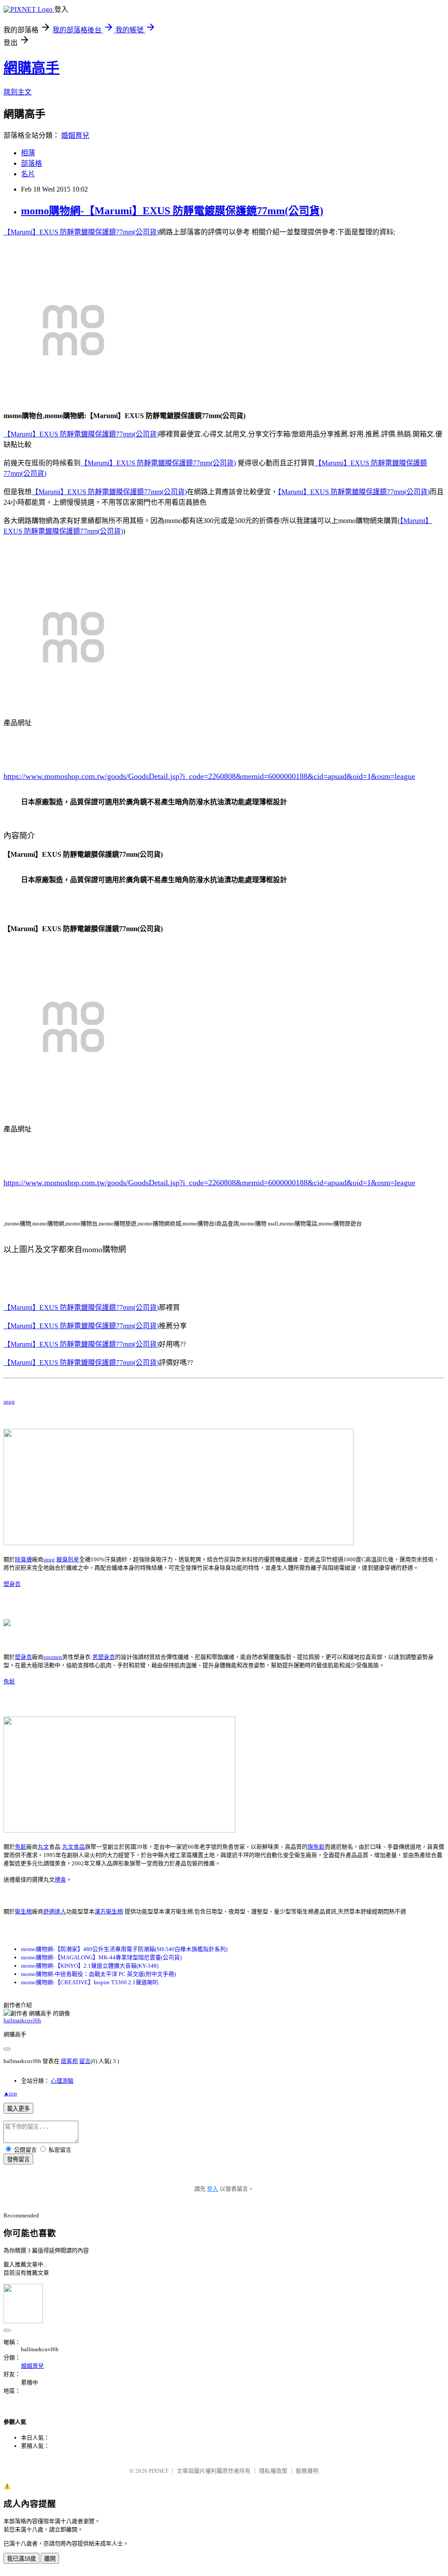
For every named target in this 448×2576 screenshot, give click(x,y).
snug (9, 1401)
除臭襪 (23, 1559)
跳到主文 (17, 92)
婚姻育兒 (75, 135)
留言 (85, 2061)
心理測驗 (62, 2081)
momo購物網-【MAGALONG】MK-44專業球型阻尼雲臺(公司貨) (101, 1957)
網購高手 (31, 68)
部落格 (31, 163)
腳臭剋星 (68, 1559)
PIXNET (159, 2471)
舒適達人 (55, 1911)
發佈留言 (18, 2159)
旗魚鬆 (316, 1847)
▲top (10, 2093)
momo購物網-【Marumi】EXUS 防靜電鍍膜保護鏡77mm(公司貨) (172, 211)
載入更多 (18, 2109)
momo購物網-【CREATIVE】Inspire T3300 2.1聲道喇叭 (90, 1982)
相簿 (28, 153)
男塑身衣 (104, 1657)
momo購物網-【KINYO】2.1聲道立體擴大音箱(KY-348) (90, 1966)
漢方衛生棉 (109, 1911)
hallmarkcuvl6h (22, 2020)
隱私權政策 (273, 2471)
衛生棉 (23, 1911)
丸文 (43, 1847)
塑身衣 (12, 1584)
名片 (28, 174)
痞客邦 (69, 2061)
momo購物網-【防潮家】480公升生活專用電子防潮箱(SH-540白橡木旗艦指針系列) (124, 1949)
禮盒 (60, 1880)
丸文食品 (73, 1847)
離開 (50, 2559)
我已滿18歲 (21, 2559)
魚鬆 (9, 1681)
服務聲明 (307, 2471)
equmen (53, 1657)
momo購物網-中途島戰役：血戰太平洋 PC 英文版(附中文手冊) (98, 1974)
